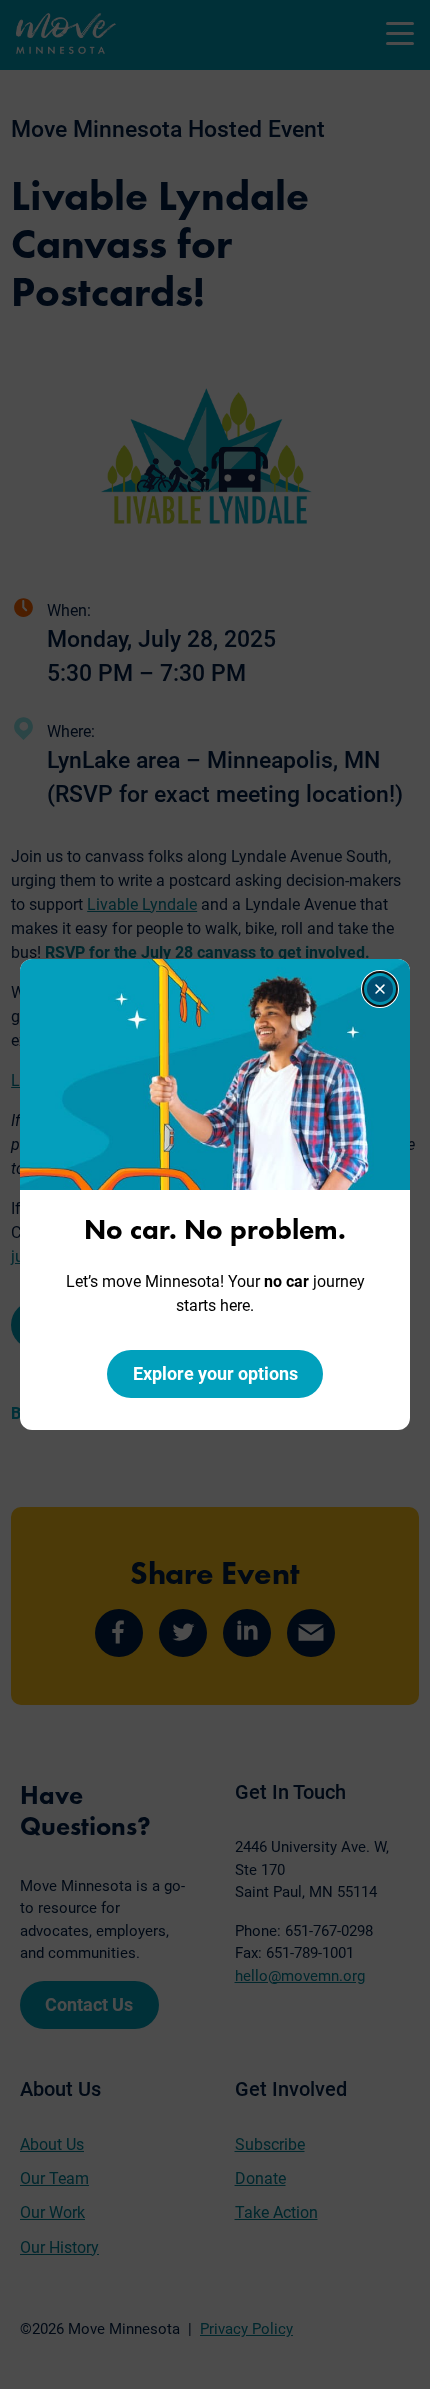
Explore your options (215, 1373)
